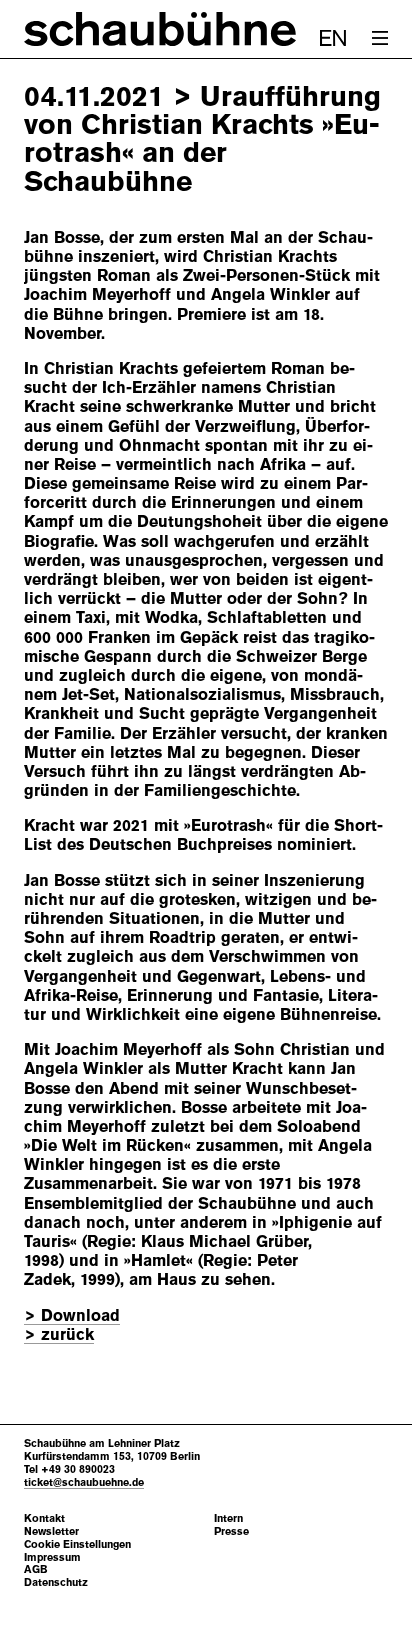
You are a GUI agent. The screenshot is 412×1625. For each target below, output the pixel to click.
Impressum (52, 1557)
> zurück (59, 1334)
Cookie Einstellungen (77, 1544)
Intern (228, 1518)
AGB (36, 1569)
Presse (231, 1531)
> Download (72, 1315)
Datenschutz (56, 1582)
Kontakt (44, 1518)
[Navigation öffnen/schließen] (380, 38)
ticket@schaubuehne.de (84, 1482)
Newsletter (51, 1531)
